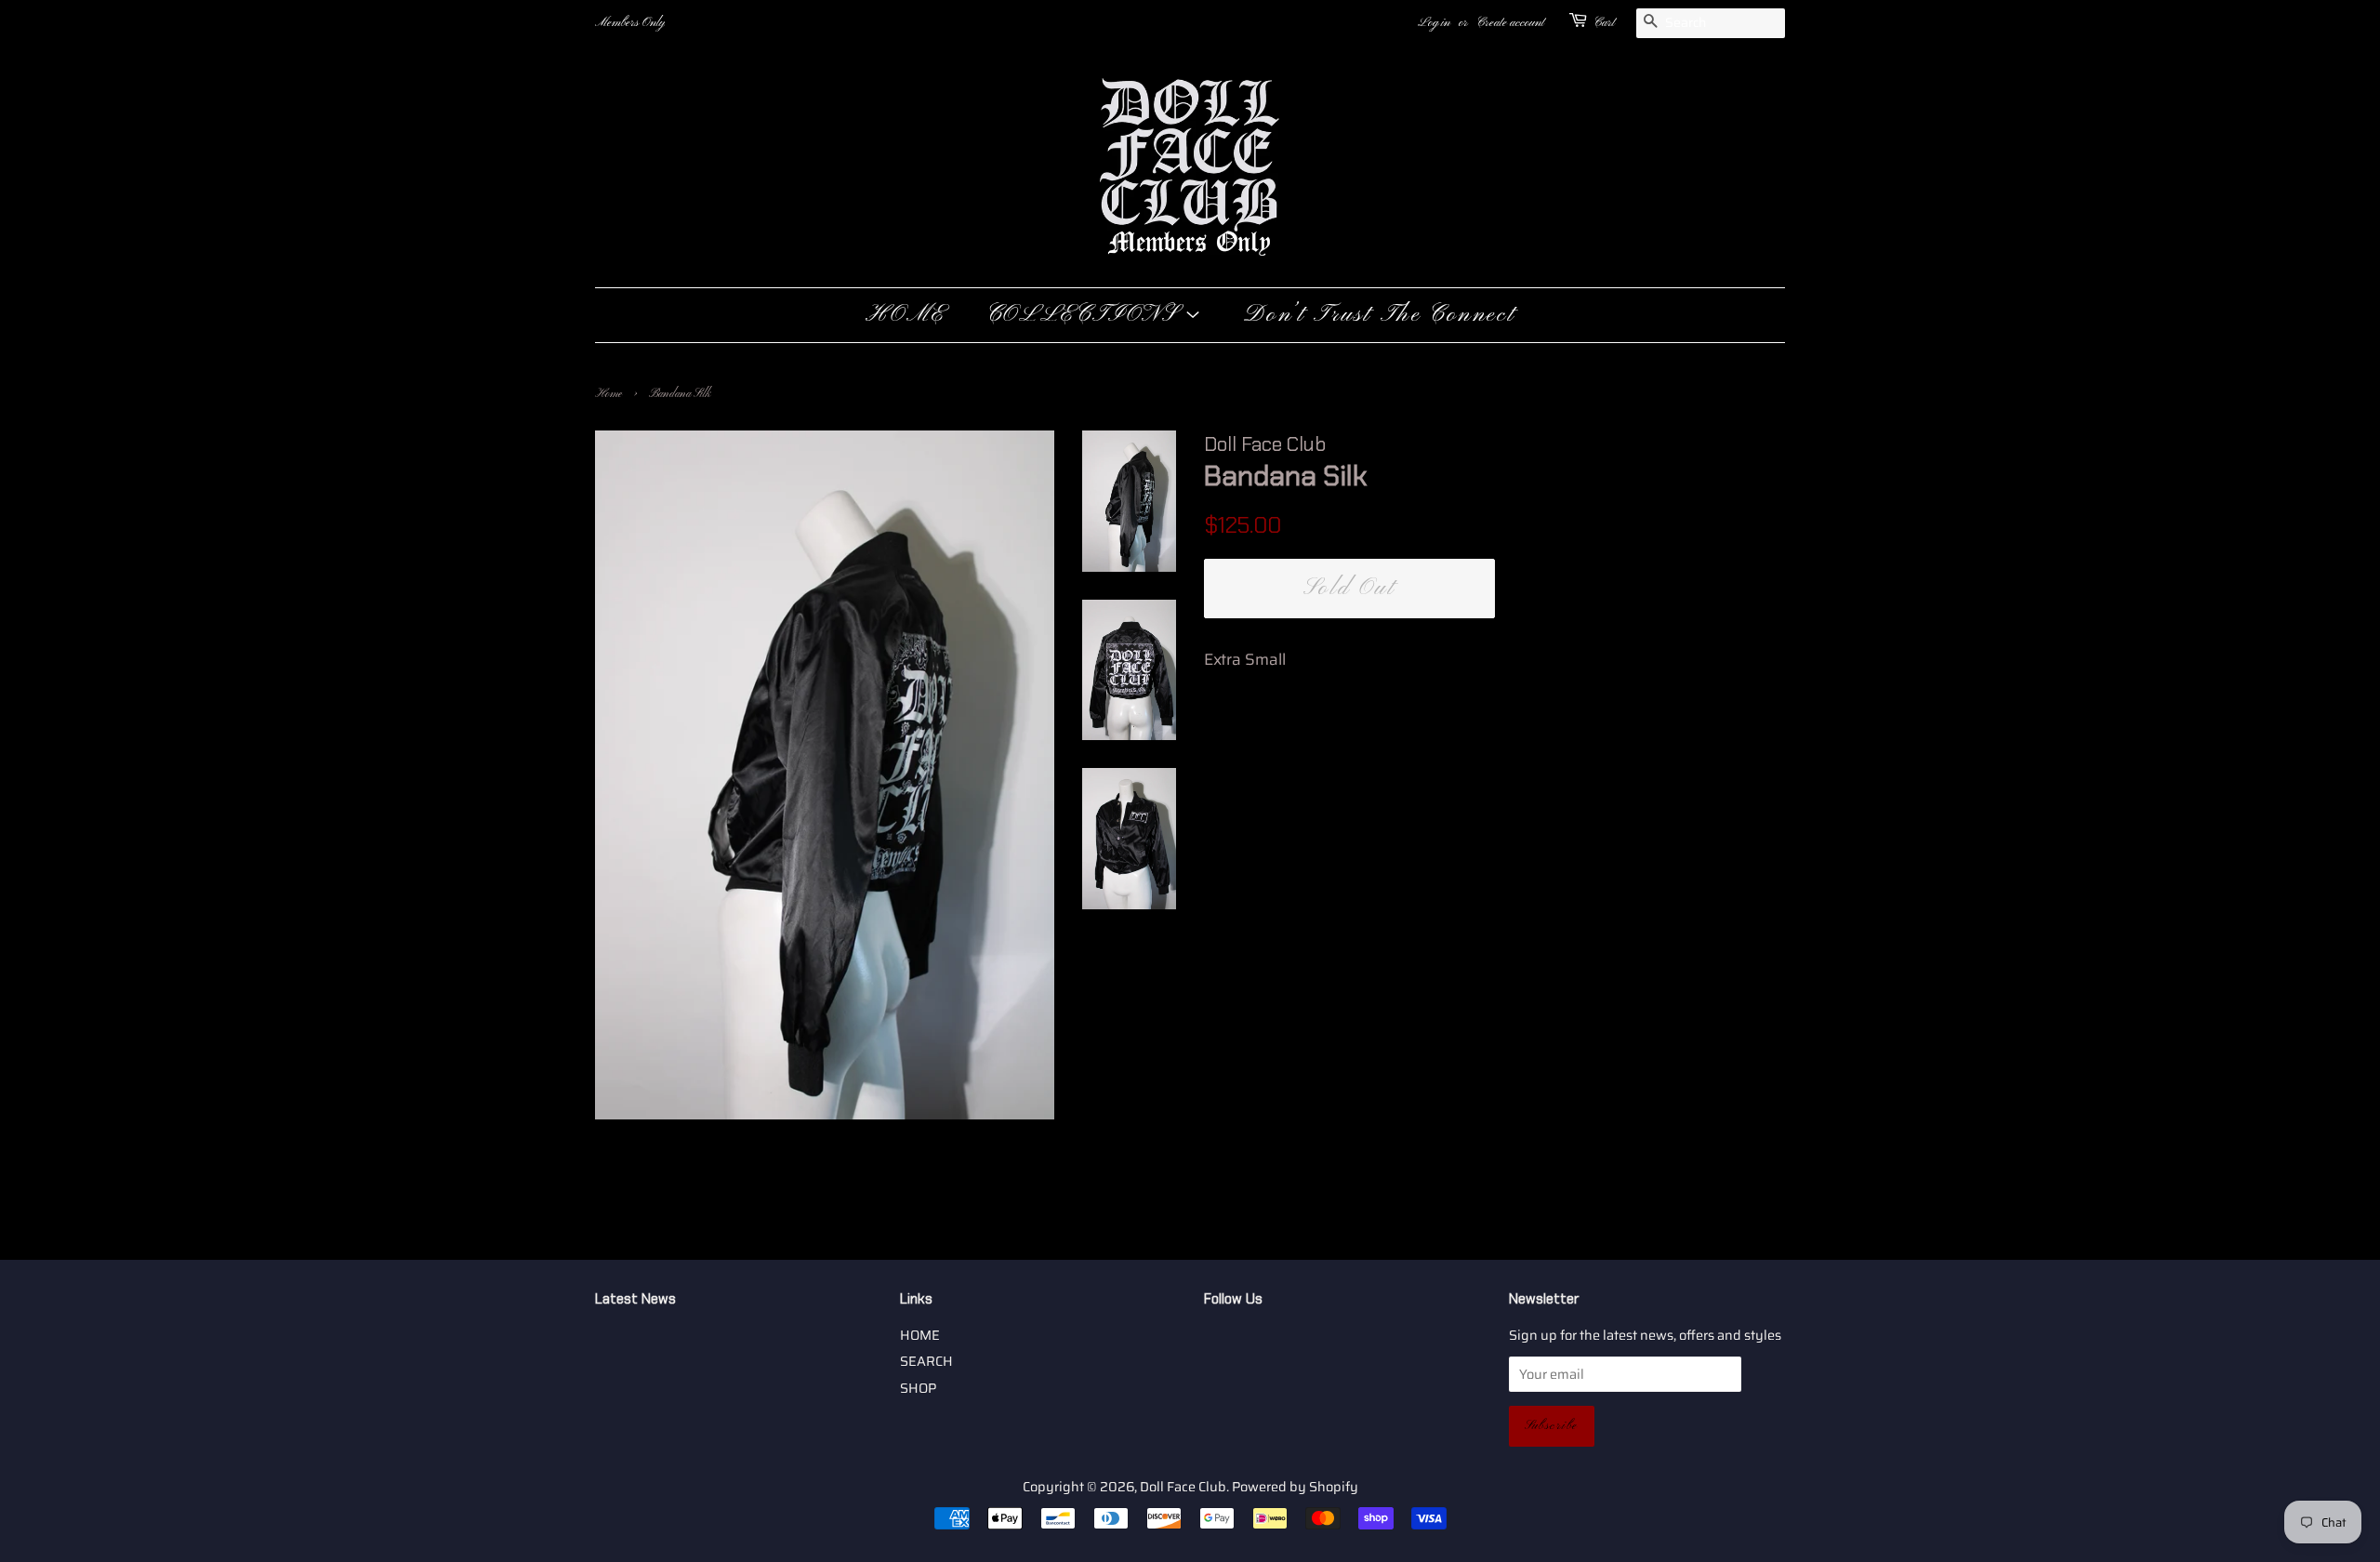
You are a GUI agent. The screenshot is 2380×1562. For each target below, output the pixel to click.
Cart (1604, 23)
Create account (1510, 23)
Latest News (635, 1299)
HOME (906, 315)
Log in (1434, 23)
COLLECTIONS (1085, 315)
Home (608, 394)
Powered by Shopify (1295, 1487)
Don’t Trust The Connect (1379, 315)
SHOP (918, 1388)
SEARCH (926, 1361)
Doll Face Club (1183, 1487)
